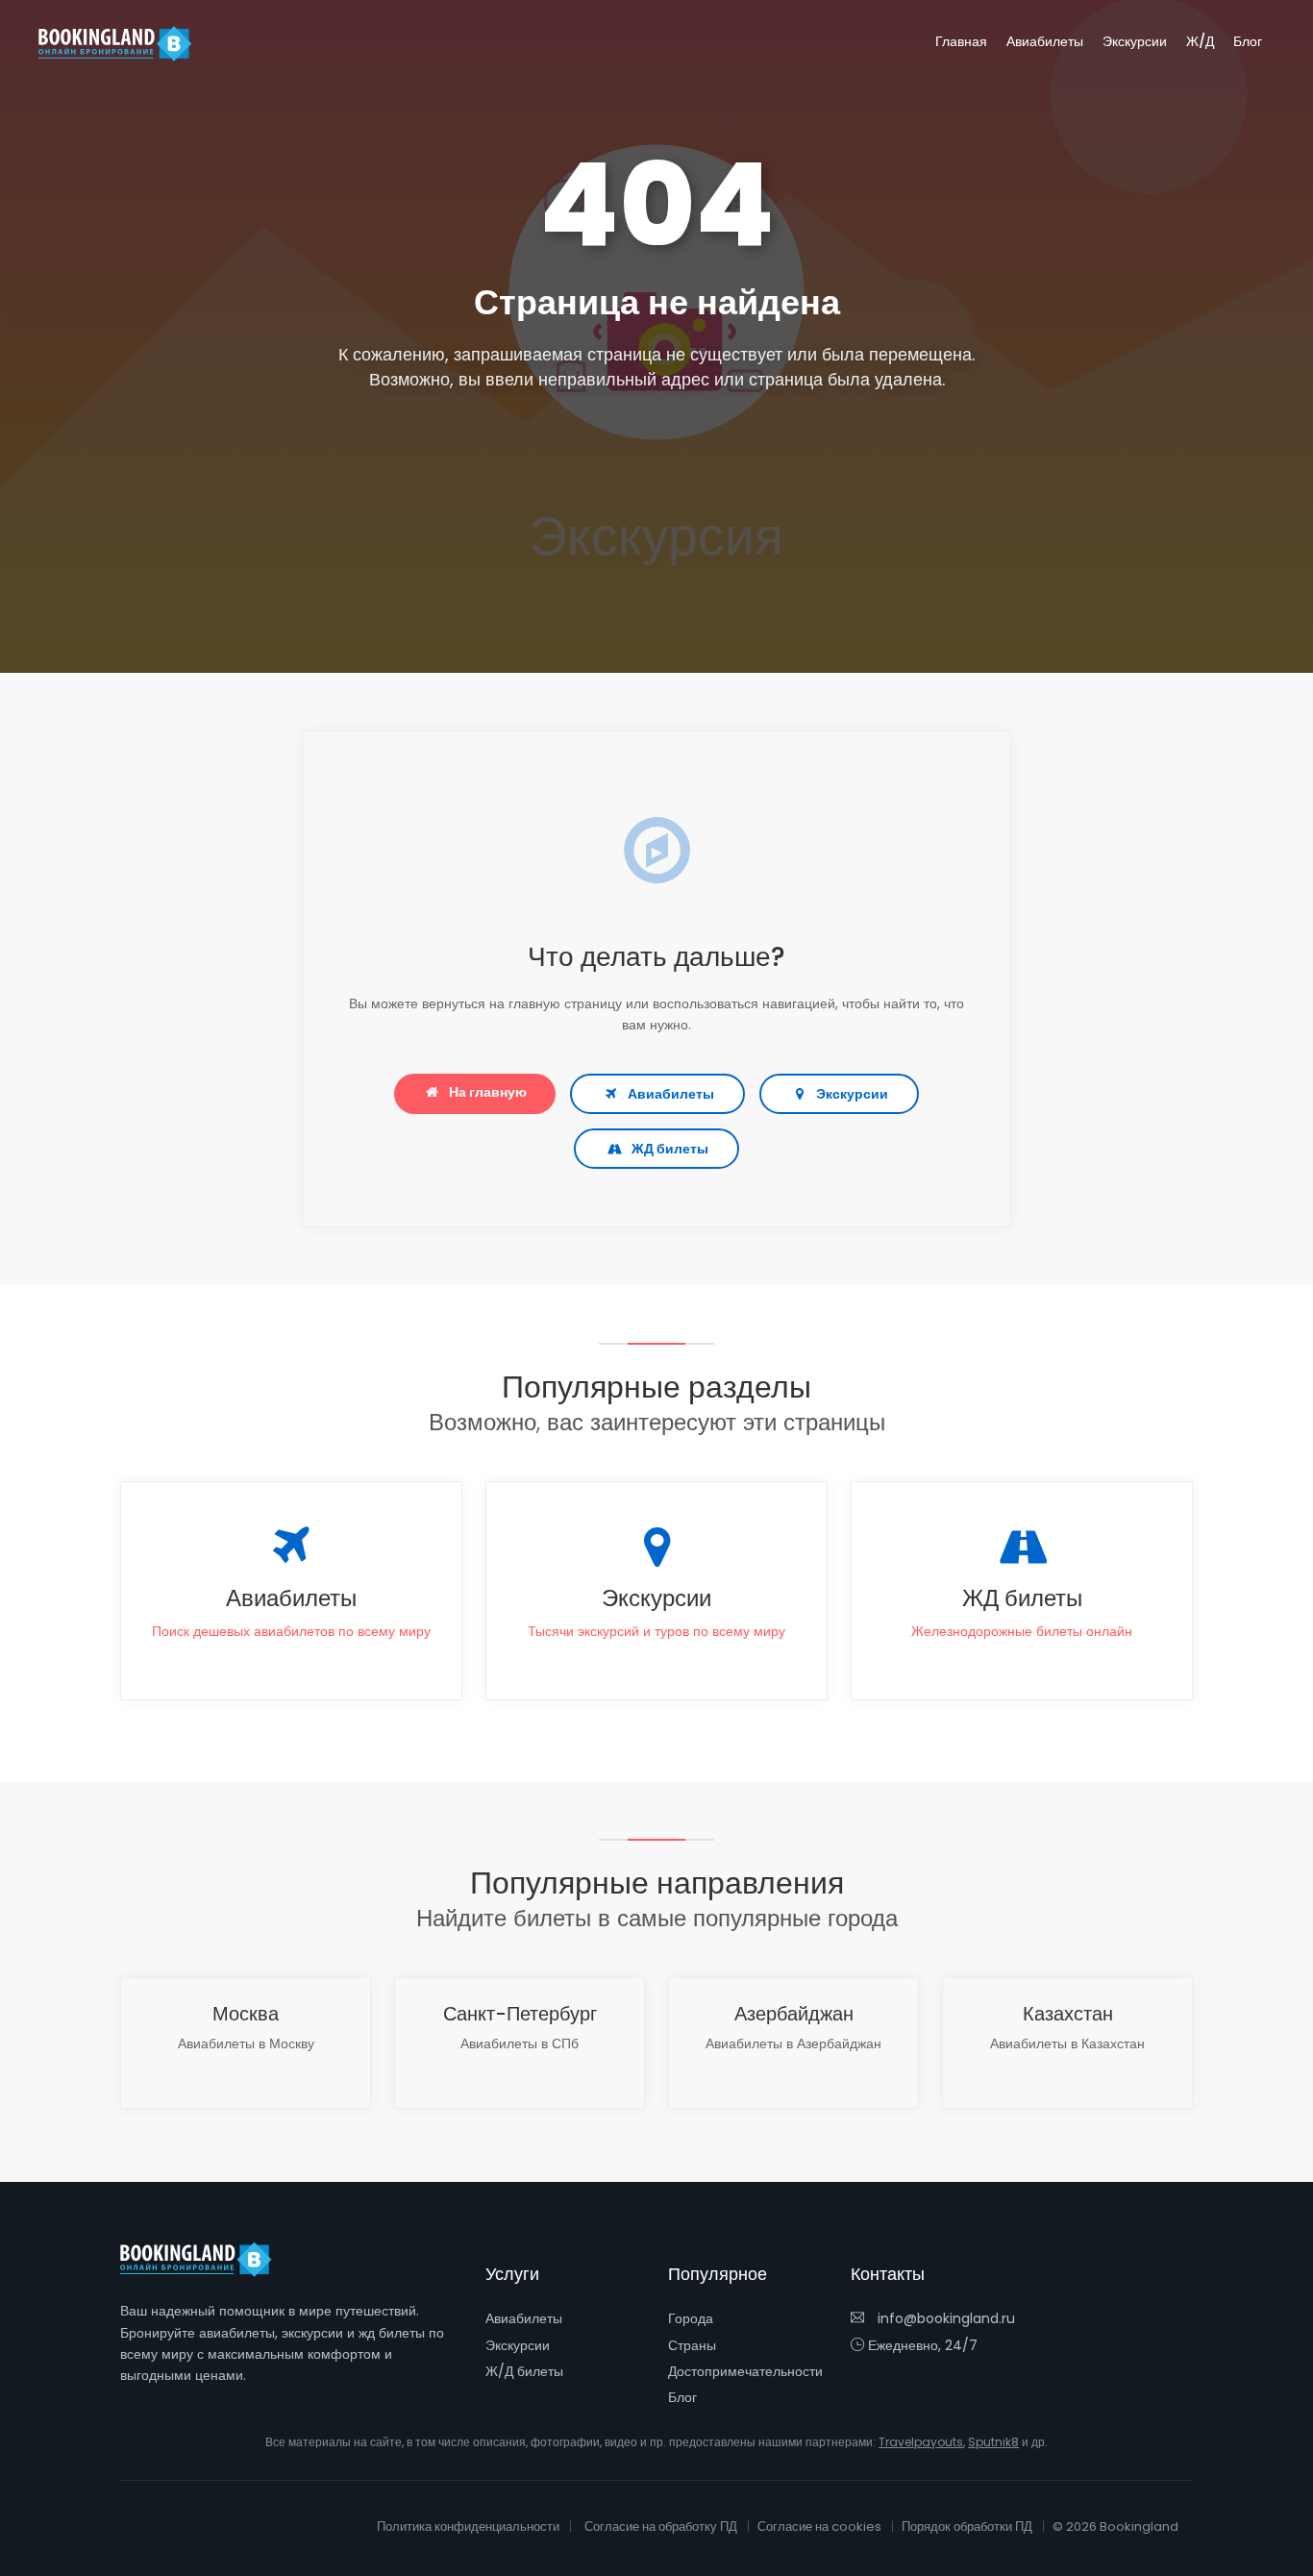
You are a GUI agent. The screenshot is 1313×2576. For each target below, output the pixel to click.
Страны (692, 2345)
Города (691, 2318)
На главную (488, 1092)
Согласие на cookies (819, 2526)
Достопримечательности (745, 2371)
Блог (1248, 41)
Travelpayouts (921, 2442)
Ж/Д (1200, 41)
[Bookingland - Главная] (207, 2260)
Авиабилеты (1045, 41)
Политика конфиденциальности (468, 2526)
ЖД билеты (670, 1149)
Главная (961, 41)
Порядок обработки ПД (967, 2526)
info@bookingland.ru (944, 2318)
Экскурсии (1135, 41)
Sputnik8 (993, 2442)
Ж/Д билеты (524, 2371)
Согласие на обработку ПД (661, 2526)
